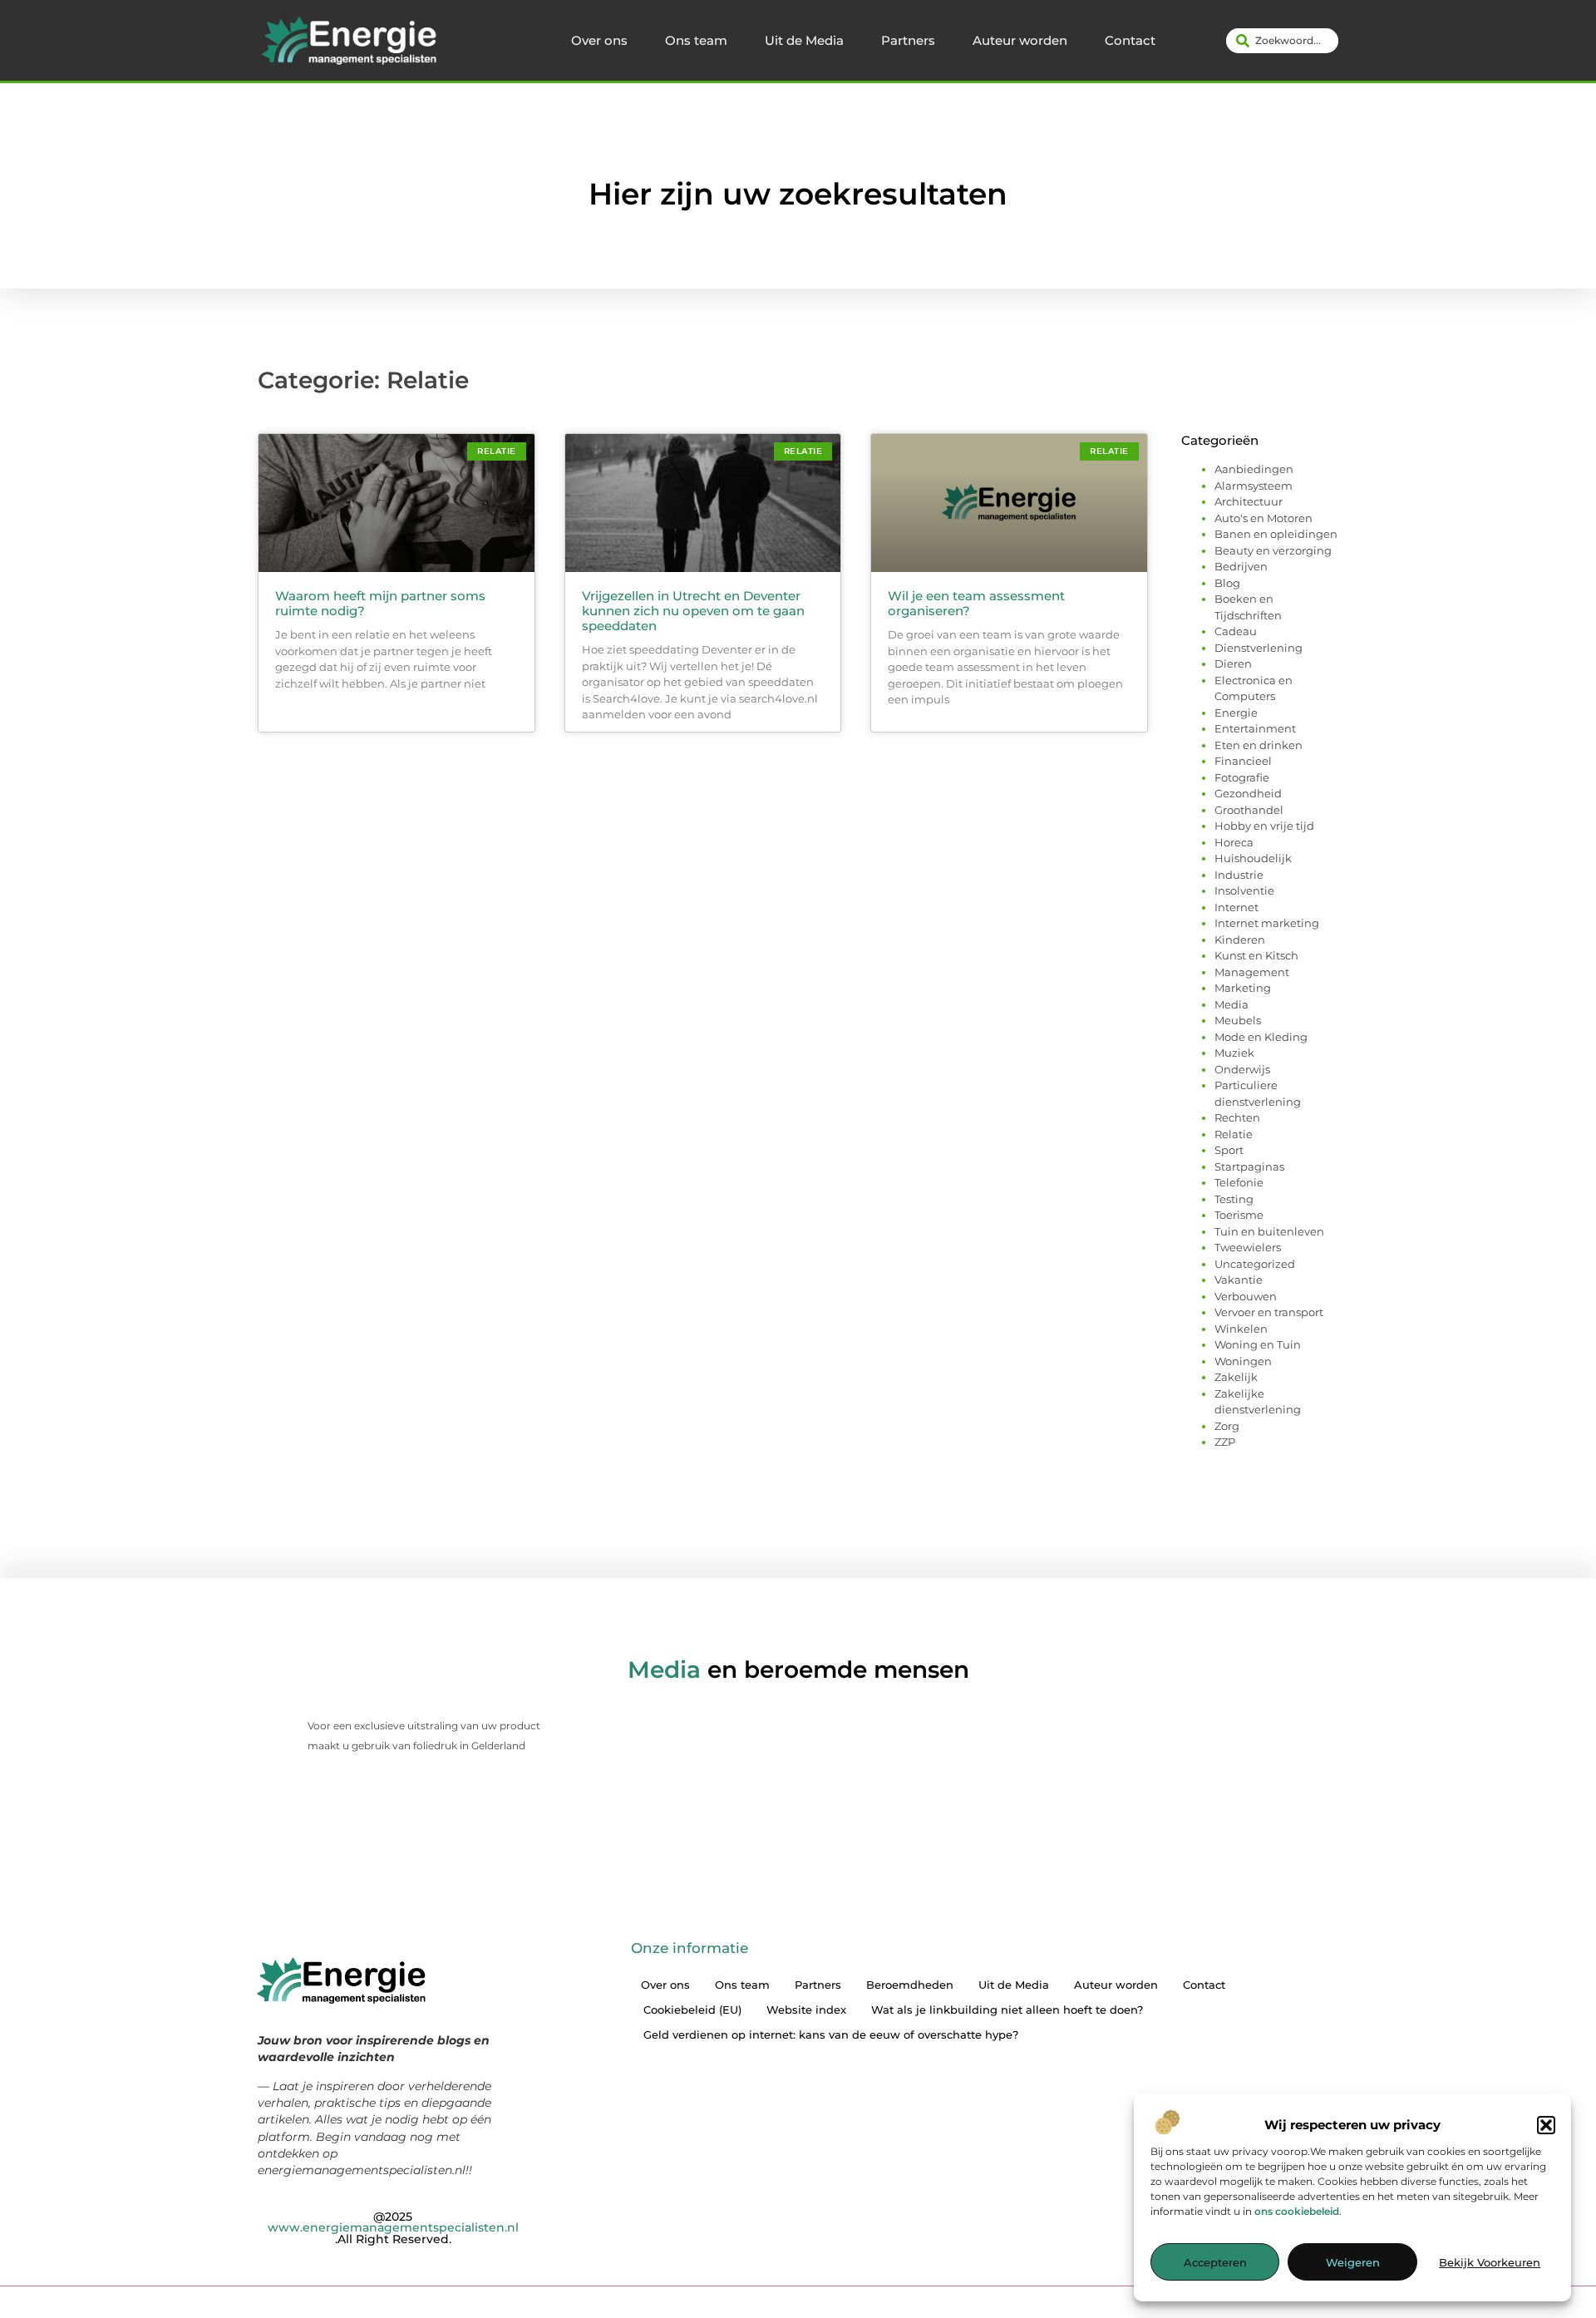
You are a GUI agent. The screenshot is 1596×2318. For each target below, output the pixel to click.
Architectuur (1249, 501)
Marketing (1243, 988)
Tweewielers (1248, 1247)
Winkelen (1241, 1329)
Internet (1236, 907)
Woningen (1243, 1361)
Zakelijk (1236, 1377)
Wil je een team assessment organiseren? (976, 603)
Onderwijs (1242, 1069)
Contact (1130, 40)
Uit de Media (804, 40)
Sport (1229, 1150)
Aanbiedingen (1254, 469)
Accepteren (1215, 2262)
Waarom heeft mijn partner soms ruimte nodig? (380, 603)
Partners (908, 40)
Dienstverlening (1259, 648)
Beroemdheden (910, 1985)
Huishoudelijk (1253, 858)
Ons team (696, 40)
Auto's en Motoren (1263, 518)
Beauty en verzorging (1273, 550)
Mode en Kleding (1261, 1037)
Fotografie (1242, 777)
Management (1252, 972)
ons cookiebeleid (1297, 2211)
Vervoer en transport (1269, 1312)
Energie (1236, 713)
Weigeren (1353, 2262)
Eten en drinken (1259, 745)
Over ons (599, 40)
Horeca (1234, 842)
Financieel (1243, 761)
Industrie (1239, 875)
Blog (1227, 583)
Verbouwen (1246, 1296)
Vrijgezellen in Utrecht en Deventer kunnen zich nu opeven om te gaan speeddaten (693, 611)
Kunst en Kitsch (1256, 955)
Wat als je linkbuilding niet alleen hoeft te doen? (1007, 2010)
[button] (1546, 2125)
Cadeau (1236, 631)
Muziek (1234, 1053)
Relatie (1234, 1134)
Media (1231, 1004)
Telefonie (1239, 1182)
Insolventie (1244, 890)
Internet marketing (1267, 923)
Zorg (1227, 1426)
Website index (806, 2010)
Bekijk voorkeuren (1490, 2262)
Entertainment (1255, 728)
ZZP (1225, 1442)
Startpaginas (1249, 1166)
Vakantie (1239, 1280)
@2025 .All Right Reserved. (393, 2228)
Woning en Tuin (1258, 1344)
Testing (1234, 1199)
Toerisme (1239, 1215)
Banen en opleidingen (1276, 534)
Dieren (1233, 663)
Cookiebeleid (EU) (692, 2010)
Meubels (1238, 1020)
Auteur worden (1020, 40)
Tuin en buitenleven (1269, 1231)
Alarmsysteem (1254, 486)
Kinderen (1240, 940)
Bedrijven (1241, 566)
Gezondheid (1248, 793)
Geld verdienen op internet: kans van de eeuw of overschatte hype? (831, 2034)
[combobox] (1282, 41)
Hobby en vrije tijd (1264, 826)
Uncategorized (1255, 1264)
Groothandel (1249, 810)
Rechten (1237, 1117)
